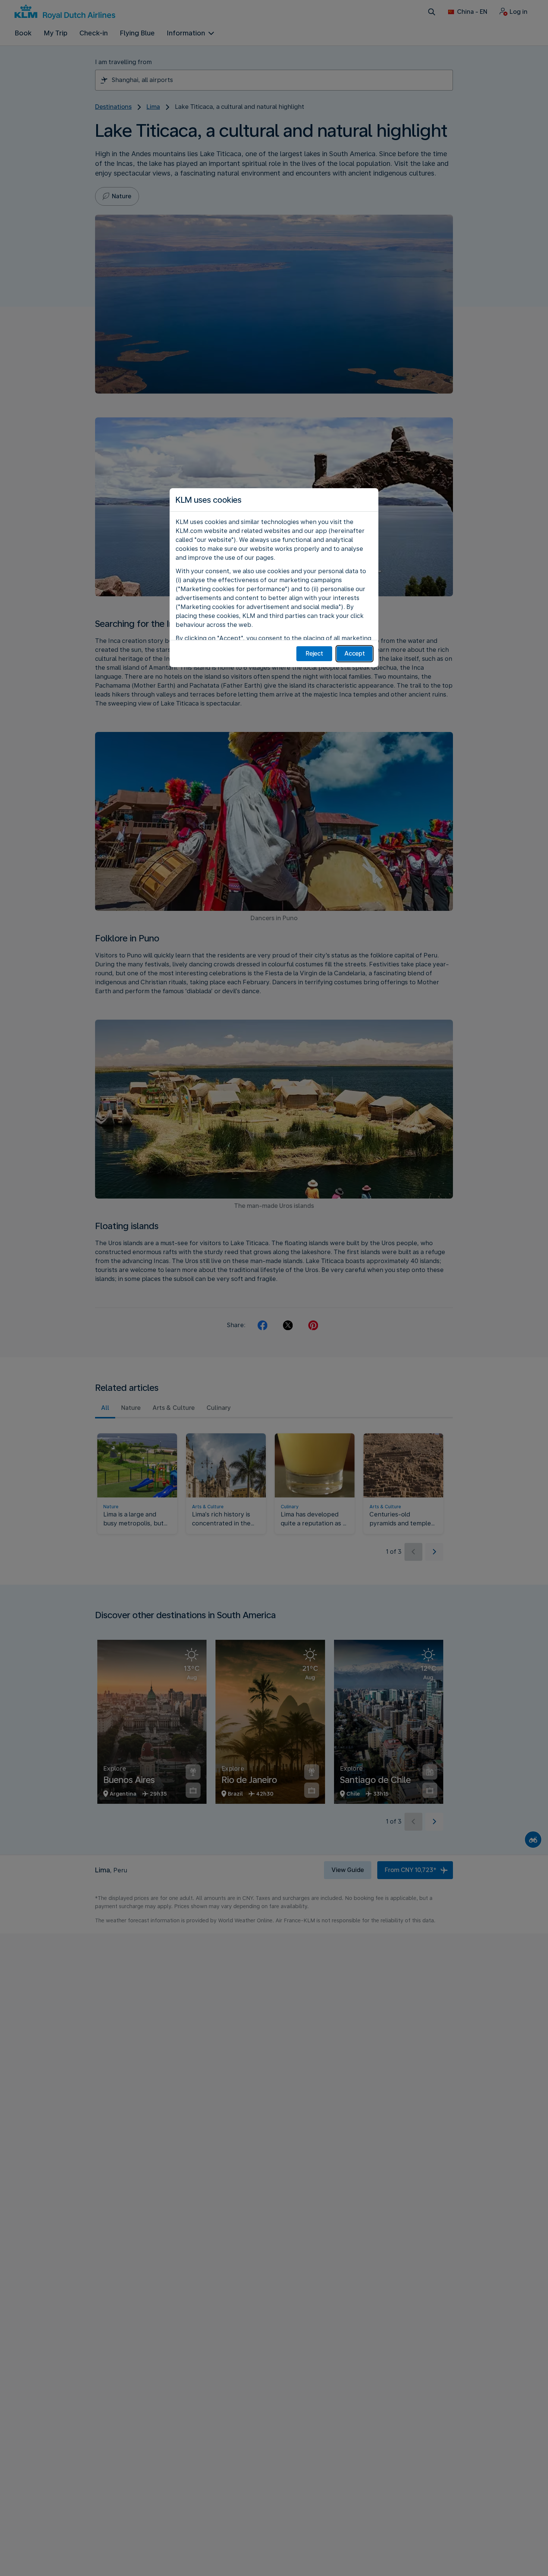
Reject (314, 654)
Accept (355, 654)
